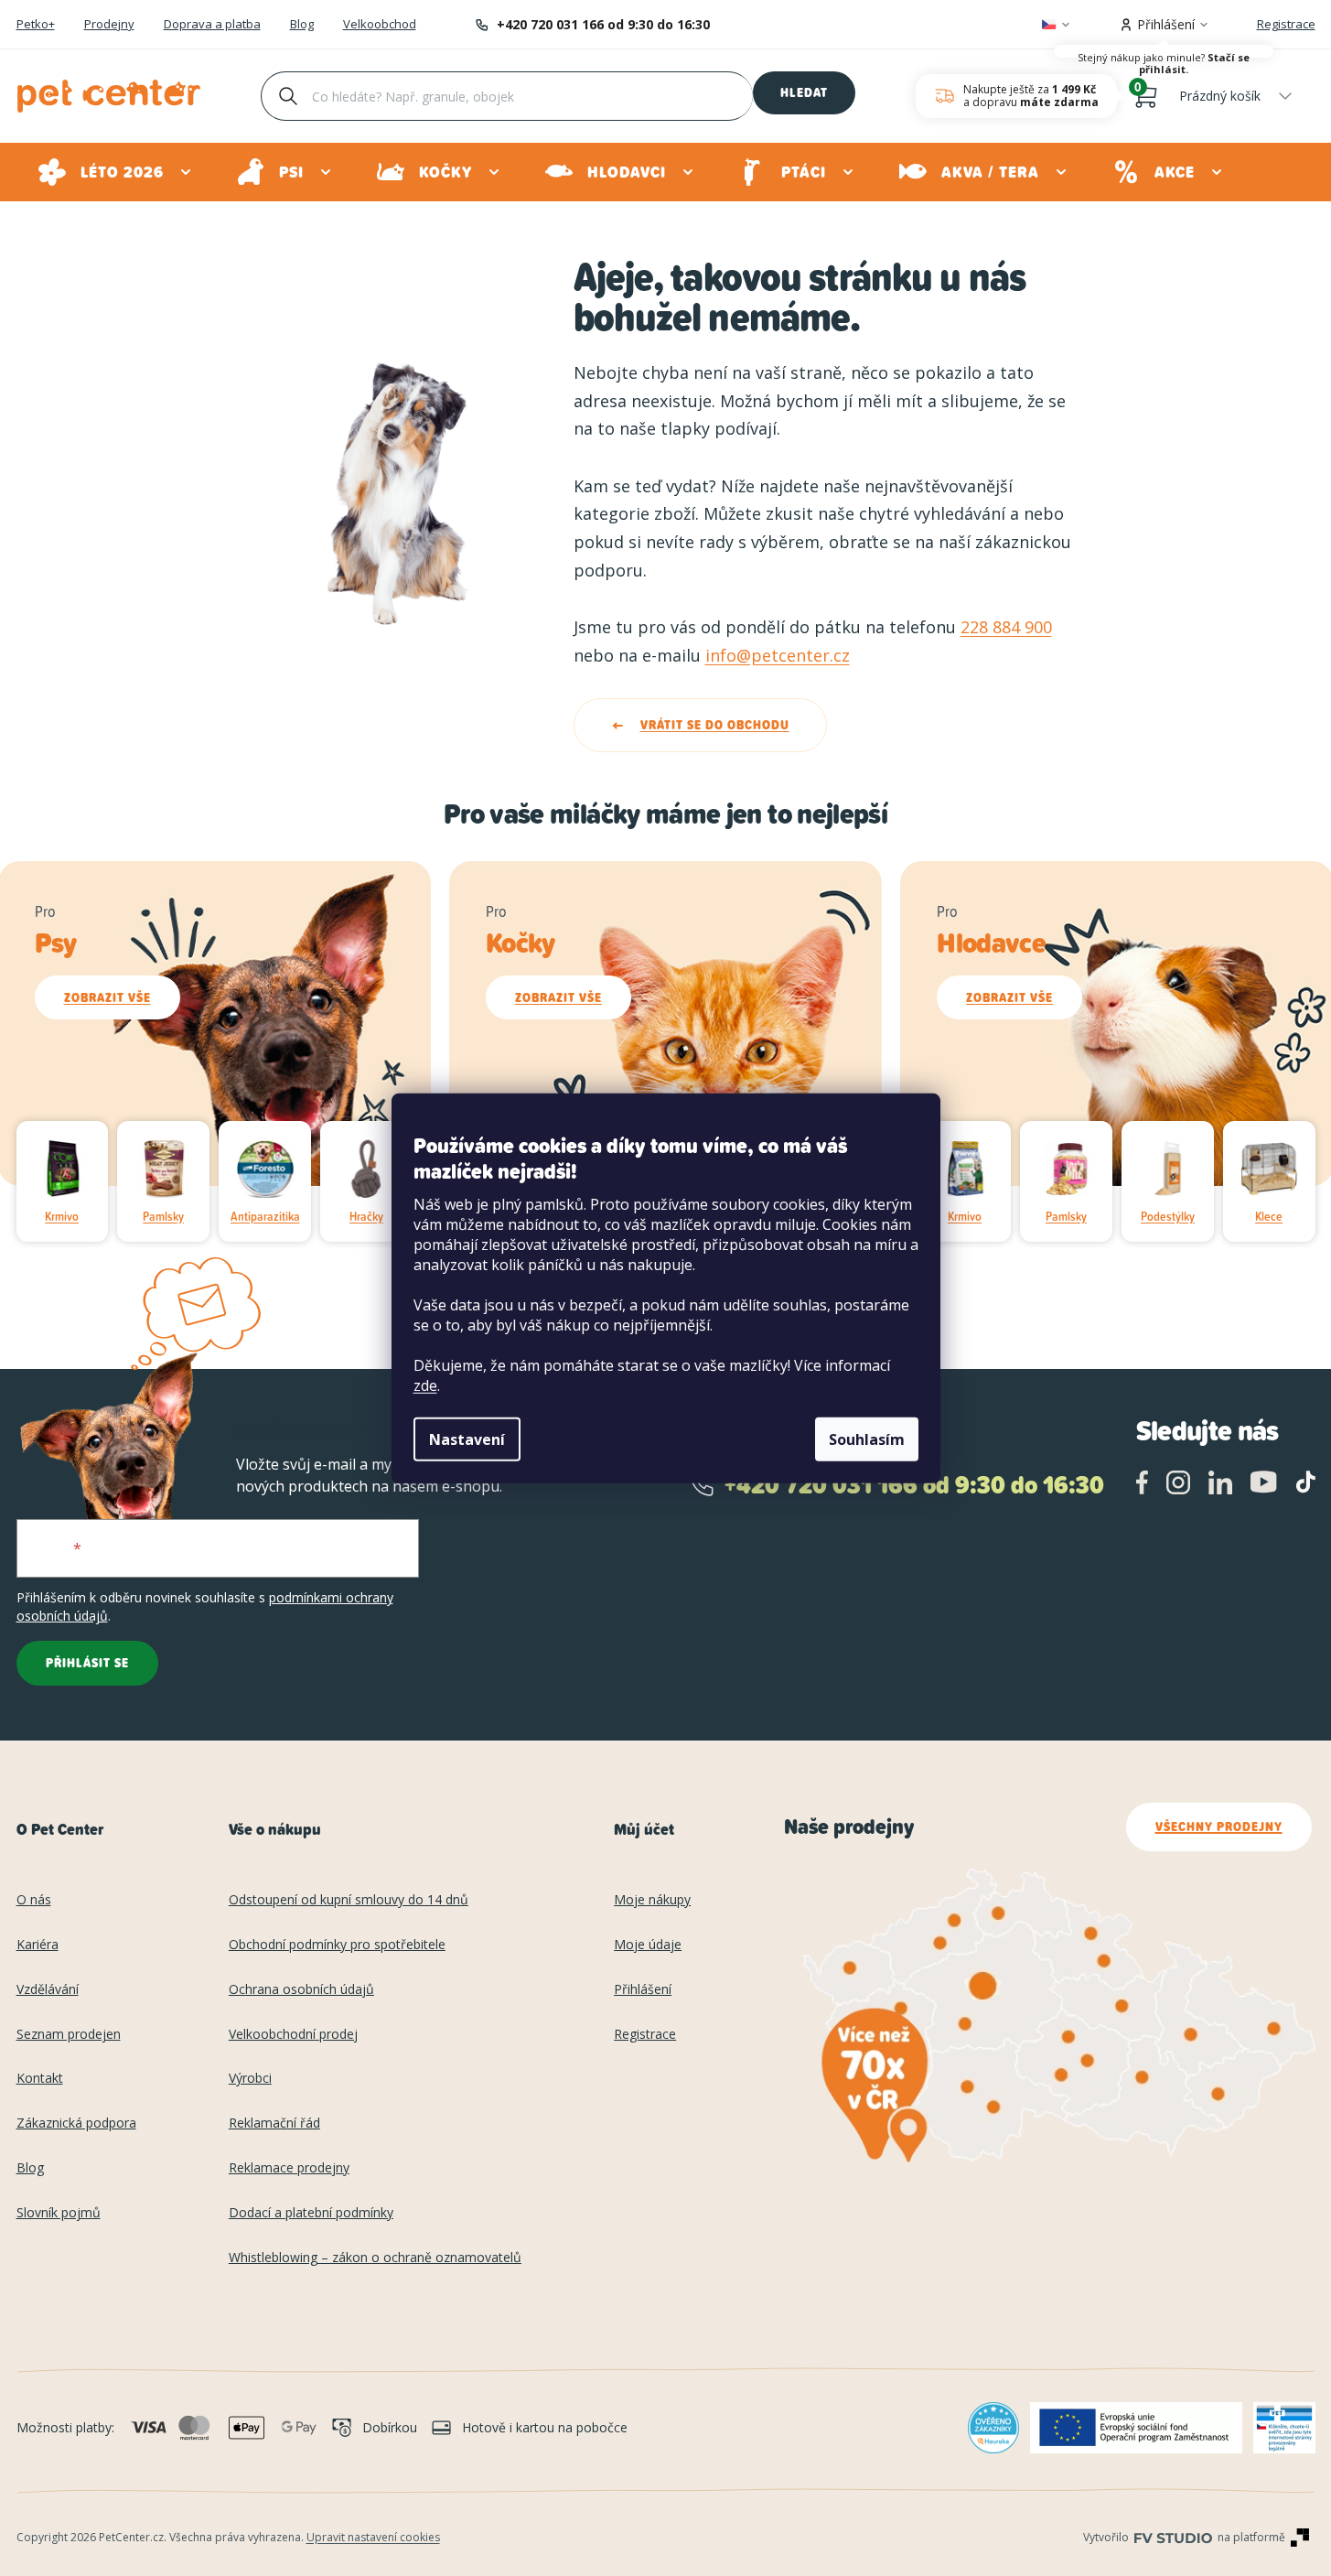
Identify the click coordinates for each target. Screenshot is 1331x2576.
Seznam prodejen (69, 2035)
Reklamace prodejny (289, 2168)
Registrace (1286, 24)
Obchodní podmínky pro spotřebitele (337, 1945)
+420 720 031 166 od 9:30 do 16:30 (603, 24)
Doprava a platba (212, 25)
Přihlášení (643, 1990)
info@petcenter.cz (778, 655)
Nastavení (467, 1439)
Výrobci (250, 2079)
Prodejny (109, 25)
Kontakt (40, 2079)
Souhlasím (867, 1439)
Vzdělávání (48, 1990)
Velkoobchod (380, 25)
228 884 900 (1006, 627)
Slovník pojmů (59, 2213)
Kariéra (38, 1945)
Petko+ (36, 25)
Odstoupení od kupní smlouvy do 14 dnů (349, 1900)
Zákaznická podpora (76, 2123)
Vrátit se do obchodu (715, 725)
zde (425, 1385)
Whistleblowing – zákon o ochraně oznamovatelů (375, 2258)
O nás (34, 1900)
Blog (302, 25)
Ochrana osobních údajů (301, 1990)
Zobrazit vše (107, 997)
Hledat (804, 92)
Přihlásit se (87, 1663)
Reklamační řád (274, 2123)
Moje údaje (648, 1945)
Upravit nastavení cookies (373, 2537)
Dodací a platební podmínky (311, 2213)
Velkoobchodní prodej (293, 2035)
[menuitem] (116, 172)
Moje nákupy (652, 1900)
